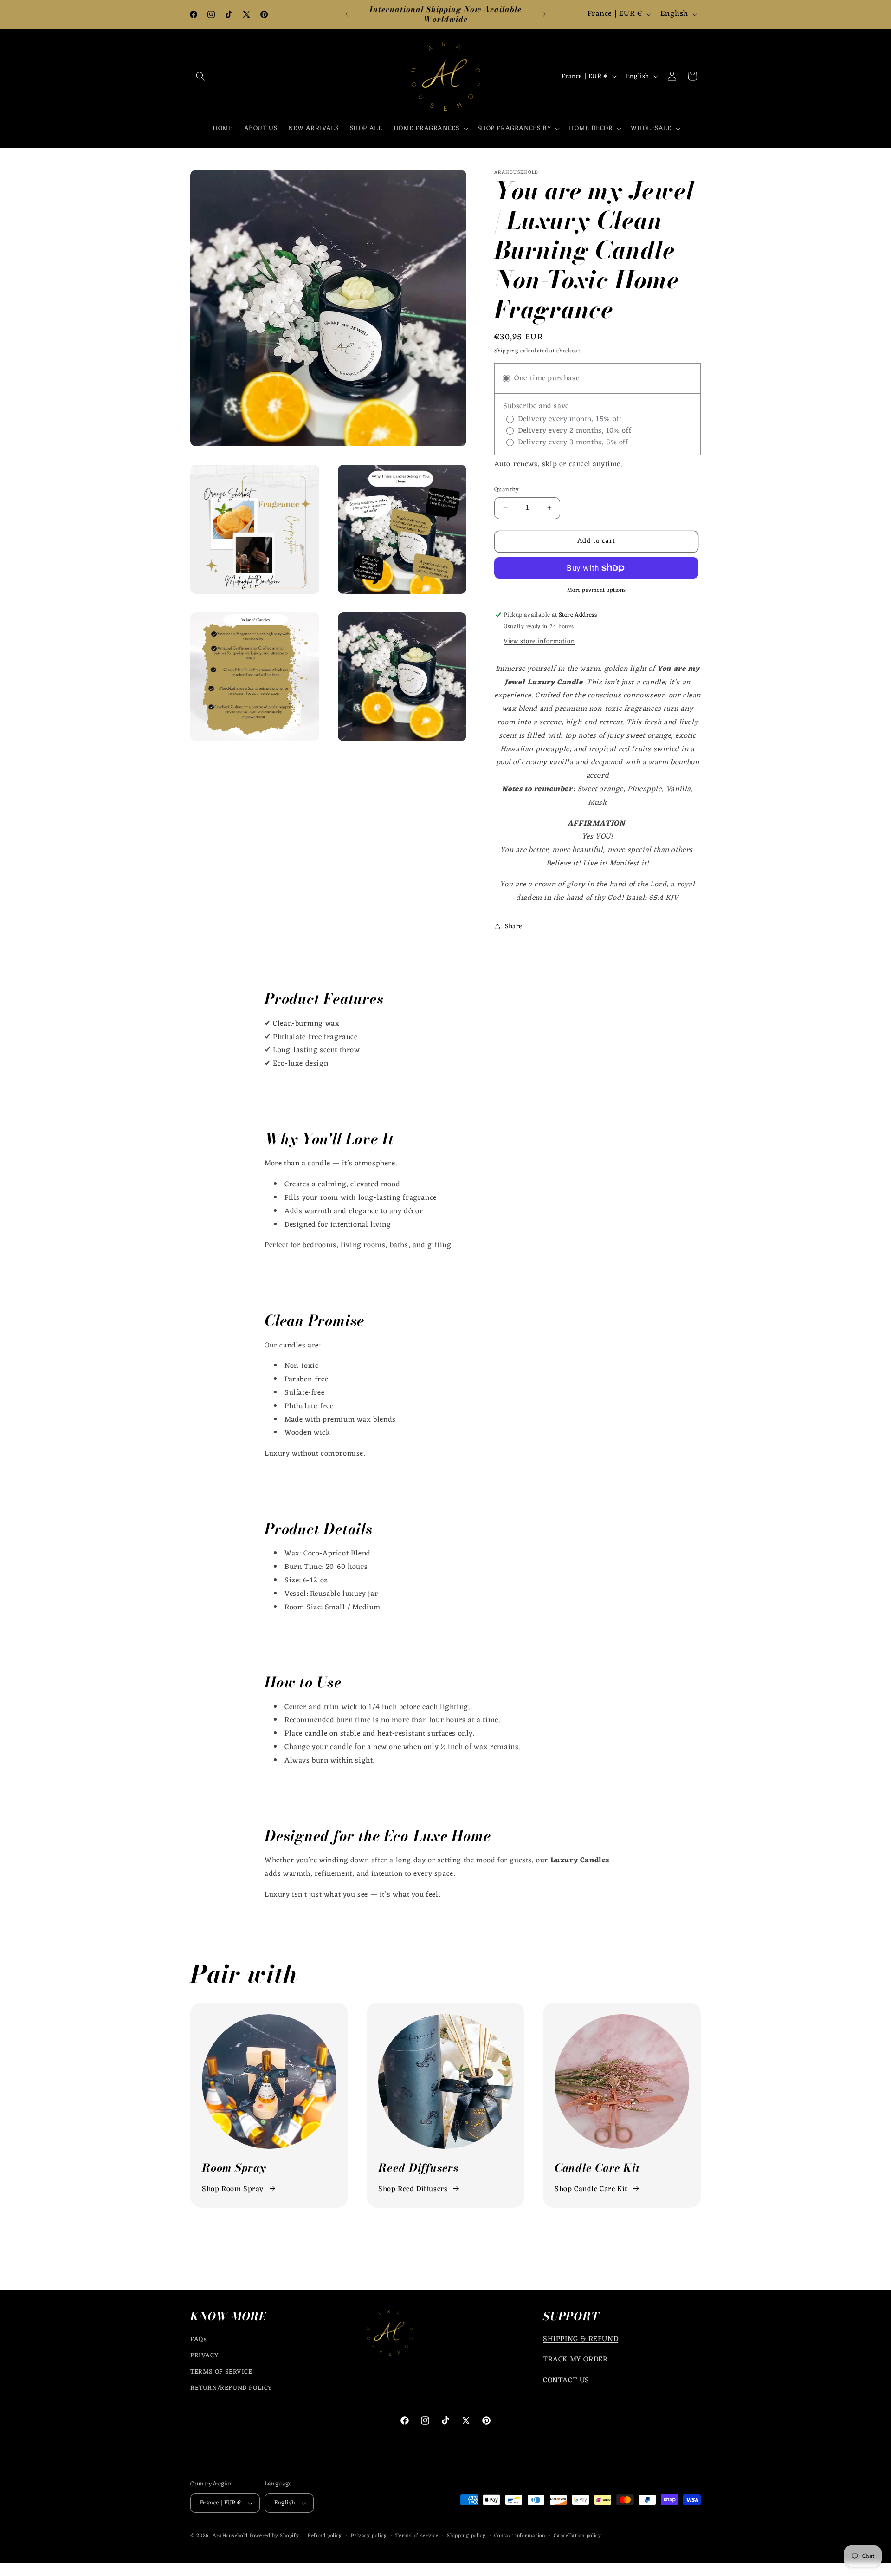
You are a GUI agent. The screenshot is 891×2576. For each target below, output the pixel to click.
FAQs (198, 2339)
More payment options (597, 590)
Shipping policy (466, 2536)
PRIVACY (204, 2356)
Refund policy (325, 2536)
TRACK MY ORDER (575, 2360)
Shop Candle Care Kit (591, 2189)
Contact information (520, 2536)
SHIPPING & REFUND (581, 2339)
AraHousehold (230, 2536)
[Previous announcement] (347, 14)
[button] (200, 76)
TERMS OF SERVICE (221, 2372)
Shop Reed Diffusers (413, 2189)
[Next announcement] (544, 14)
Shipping (507, 351)
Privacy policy (369, 2536)
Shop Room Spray (233, 2189)
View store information (539, 641)
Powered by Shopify (274, 2536)
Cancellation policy (577, 2536)
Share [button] (513, 927)
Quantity (507, 490)
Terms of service (417, 2536)
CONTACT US (566, 2381)
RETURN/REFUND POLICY (231, 2388)
